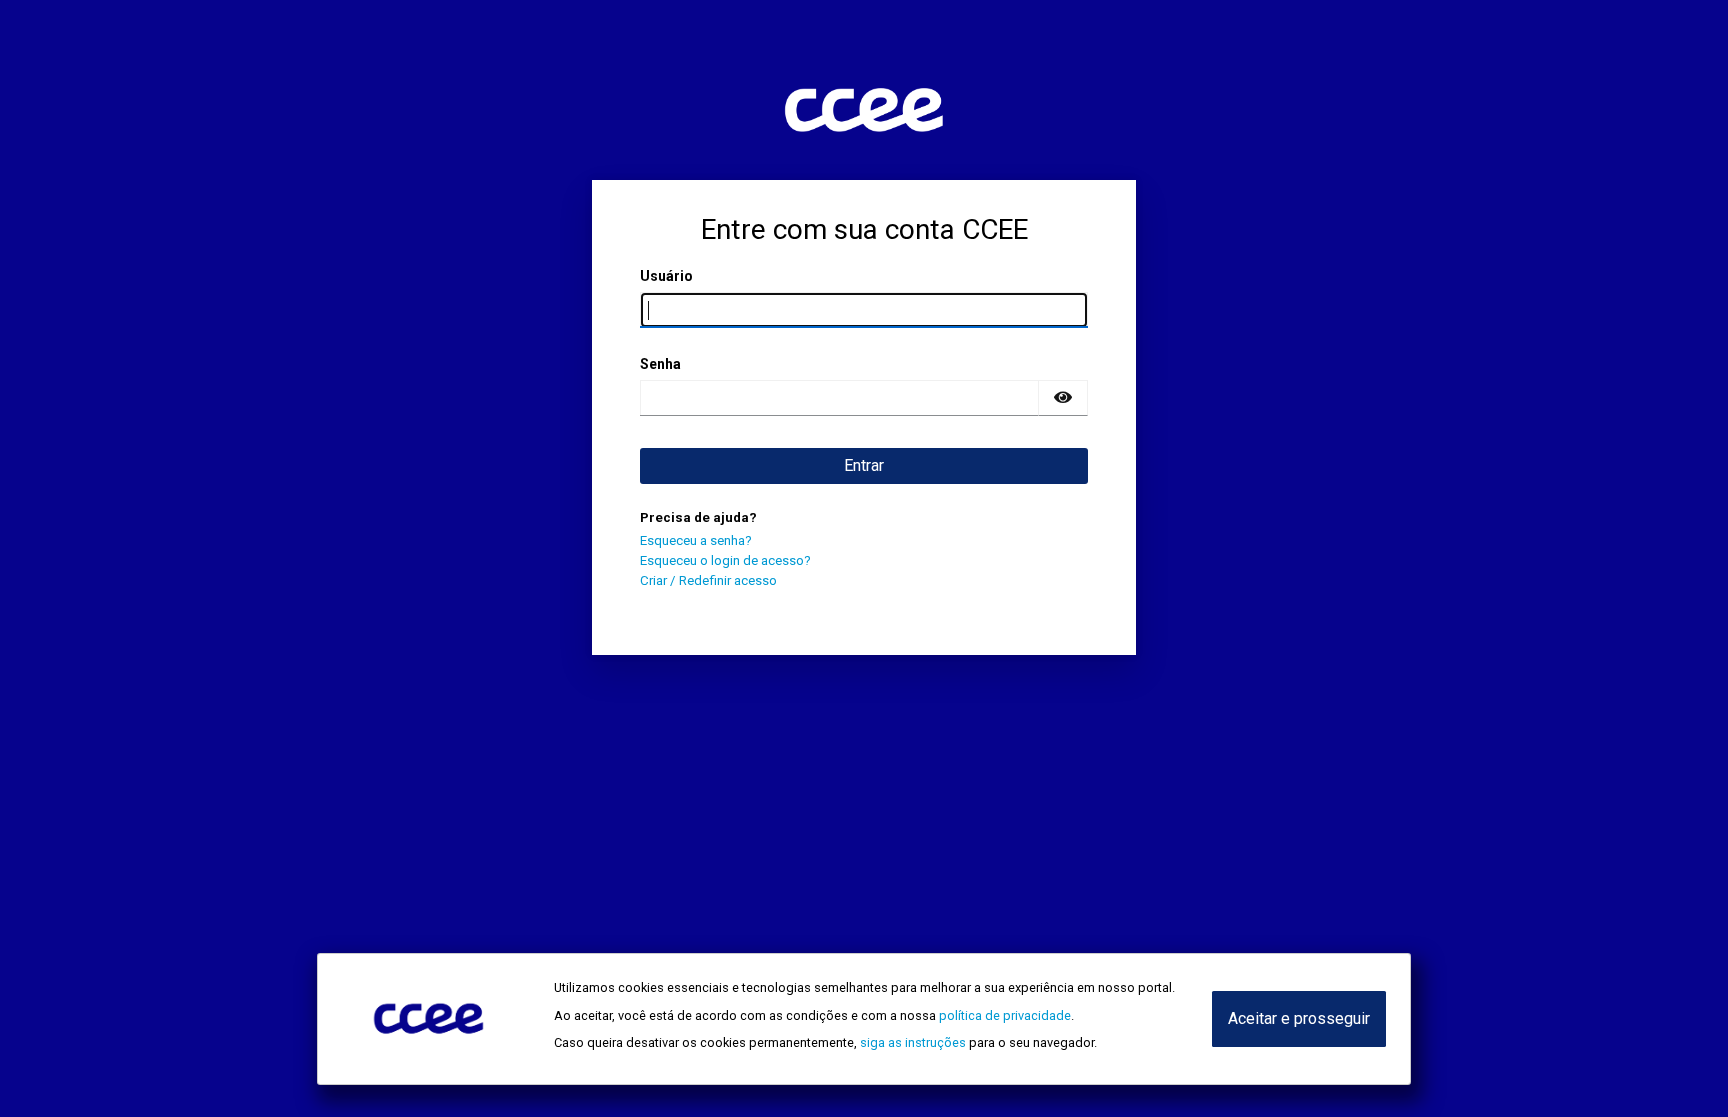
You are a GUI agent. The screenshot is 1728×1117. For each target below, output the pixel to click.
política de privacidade (1005, 1015)
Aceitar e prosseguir (1299, 1018)
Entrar (864, 465)
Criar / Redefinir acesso (708, 580)
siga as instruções (913, 1042)
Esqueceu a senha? (696, 540)
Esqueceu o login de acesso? (725, 560)
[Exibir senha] (1063, 398)
